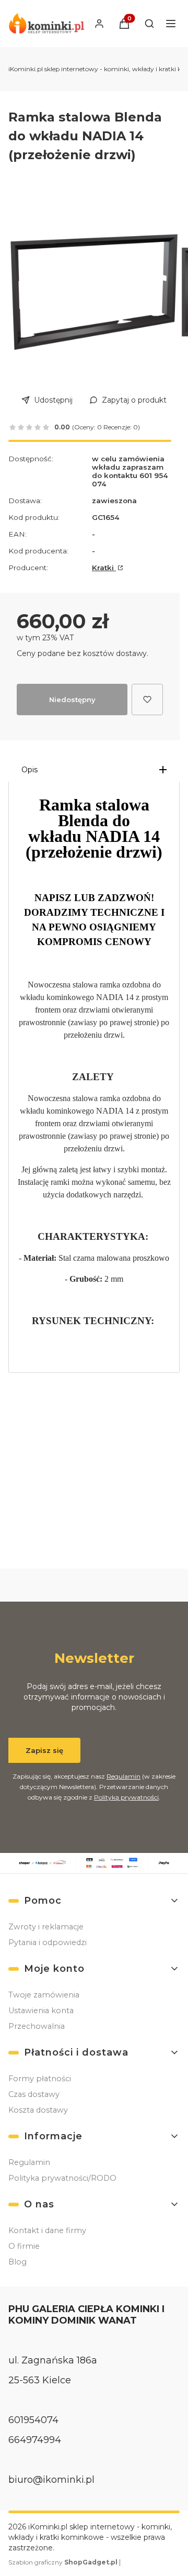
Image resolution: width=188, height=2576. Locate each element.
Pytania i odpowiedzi (48, 1942)
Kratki (104, 568)
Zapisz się (44, 1750)
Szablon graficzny (63, 2562)
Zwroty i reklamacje (46, 1927)
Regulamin (124, 1776)
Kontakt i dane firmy (47, 2230)
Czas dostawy (34, 2094)
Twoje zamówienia (44, 1995)
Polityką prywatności (126, 1797)
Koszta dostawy (38, 2110)
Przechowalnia (37, 2026)
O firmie (24, 2246)
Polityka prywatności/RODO (62, 2178)
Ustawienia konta (41, 2011)
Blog (17, 2262)
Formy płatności (40, 2079)
